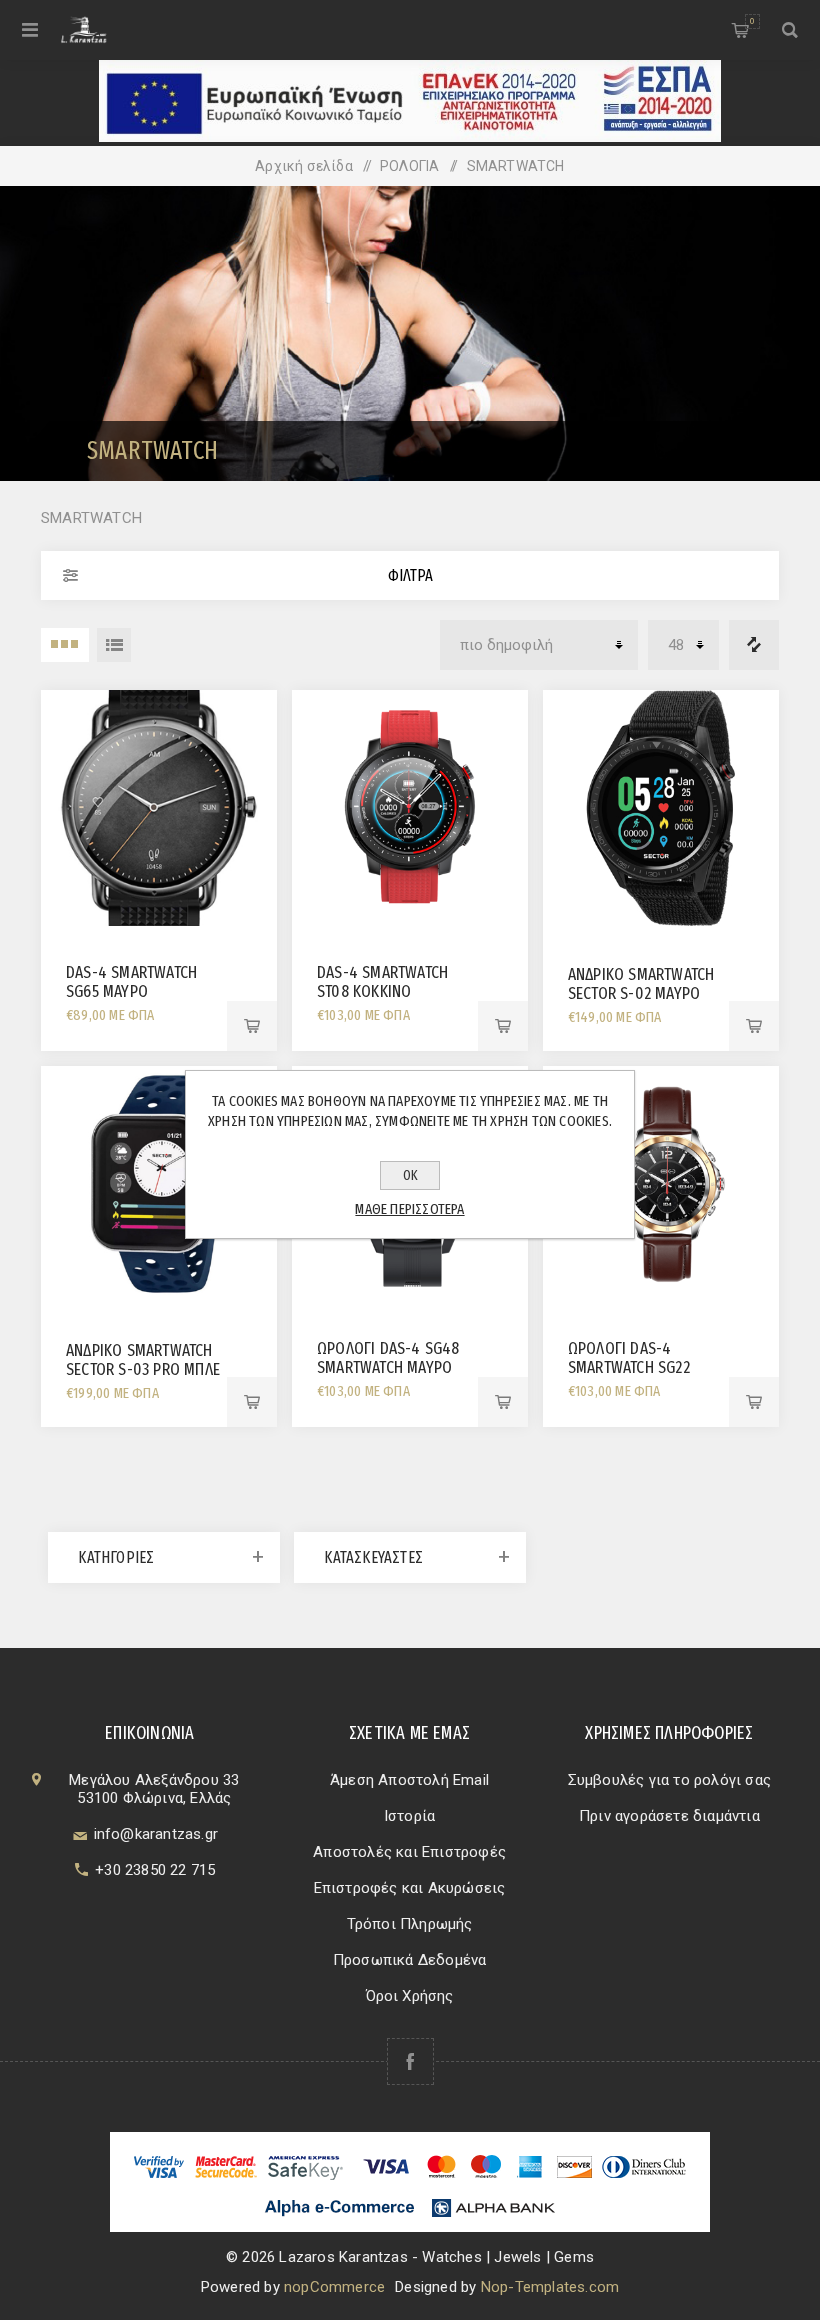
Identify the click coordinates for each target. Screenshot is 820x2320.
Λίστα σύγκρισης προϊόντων (754, 645)
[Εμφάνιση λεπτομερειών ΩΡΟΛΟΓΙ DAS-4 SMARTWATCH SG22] (661, 1184)
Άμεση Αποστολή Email (409, 1780)
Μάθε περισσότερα (409, 1209)
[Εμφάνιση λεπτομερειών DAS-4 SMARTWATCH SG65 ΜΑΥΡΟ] (159, 808)
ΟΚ (410, 1175)
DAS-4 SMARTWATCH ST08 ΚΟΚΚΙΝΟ (382, 982)
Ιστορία (409, 1816)
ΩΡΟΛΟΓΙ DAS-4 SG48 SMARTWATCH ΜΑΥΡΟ (388, 1358)
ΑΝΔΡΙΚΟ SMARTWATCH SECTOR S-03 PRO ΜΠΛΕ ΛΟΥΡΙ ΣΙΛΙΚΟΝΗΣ (143, 1369)
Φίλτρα (410, 575)
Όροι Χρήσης (410, 1996)
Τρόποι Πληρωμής (410, 1924)
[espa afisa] (410, 137)
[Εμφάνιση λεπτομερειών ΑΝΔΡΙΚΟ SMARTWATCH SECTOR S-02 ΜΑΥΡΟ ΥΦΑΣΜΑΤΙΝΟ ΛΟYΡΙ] (661, 808)
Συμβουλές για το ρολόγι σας (669, 1780)
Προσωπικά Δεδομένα (410, 1960)
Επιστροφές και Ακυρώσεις (410, 1888)
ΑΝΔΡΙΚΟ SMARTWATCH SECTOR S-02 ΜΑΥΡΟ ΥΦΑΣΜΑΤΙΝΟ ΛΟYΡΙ (641, 993)
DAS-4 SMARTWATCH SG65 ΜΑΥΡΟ (131, 982)
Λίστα (114, 645)
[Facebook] (410, 2061)
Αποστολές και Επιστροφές (409, 1852)
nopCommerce (334, 2287)
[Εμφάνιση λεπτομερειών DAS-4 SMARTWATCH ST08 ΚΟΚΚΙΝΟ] (410, 808)
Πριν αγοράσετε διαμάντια (669, 1816)
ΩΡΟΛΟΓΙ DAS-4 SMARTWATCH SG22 (629, 1358)
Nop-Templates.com (550, 2287)
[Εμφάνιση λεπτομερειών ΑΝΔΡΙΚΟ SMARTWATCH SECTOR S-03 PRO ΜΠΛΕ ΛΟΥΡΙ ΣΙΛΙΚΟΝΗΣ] (159, 1184)
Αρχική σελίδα (304, 166)
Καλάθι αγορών (752, 21)
